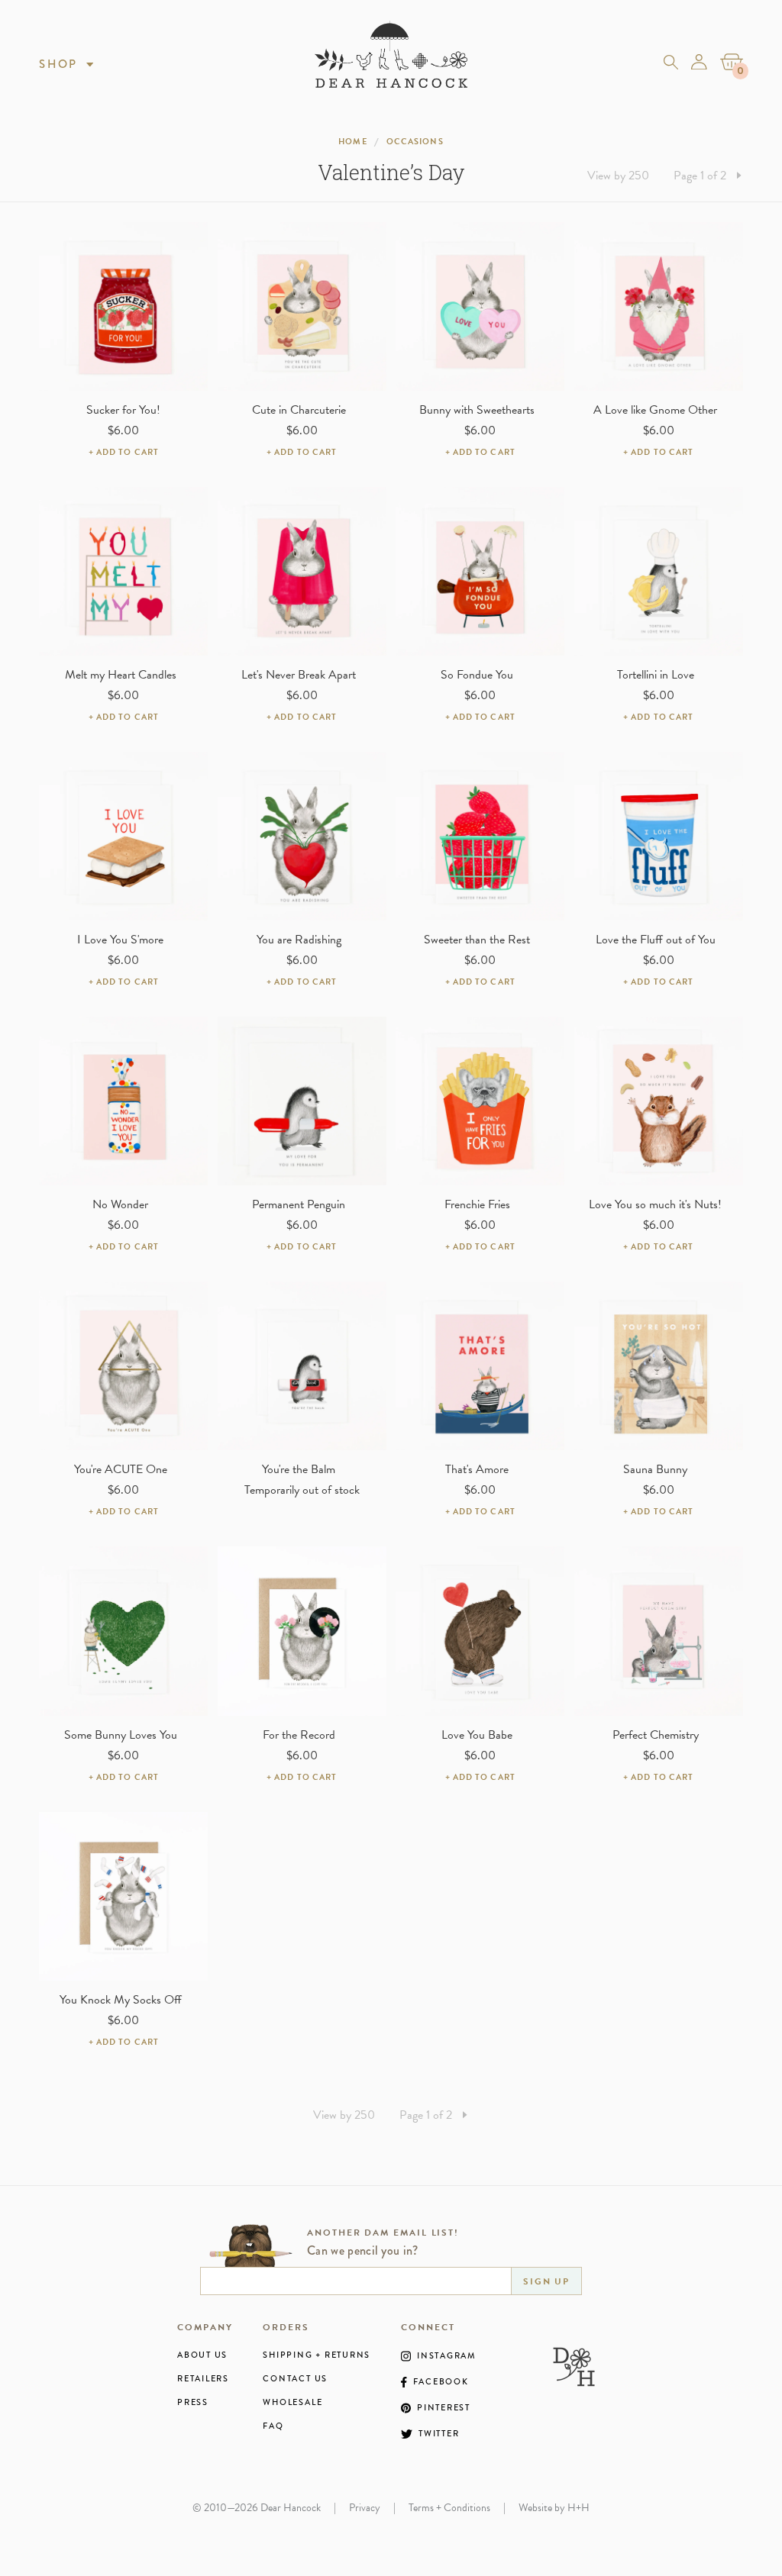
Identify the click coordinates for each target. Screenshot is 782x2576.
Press (193, 2402)
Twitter (439, 2434)
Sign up (546, 2281)
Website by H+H (554, 2508)
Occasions (415, 142)
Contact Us (295, 2379)
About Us (202, 2355)
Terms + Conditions (449, 2508)
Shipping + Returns (317, 2355)
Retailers (203, 2379)
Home (352, 142)
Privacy (365, 2508)
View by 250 (618, 176)
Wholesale (292, 2402)
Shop (58, 64)
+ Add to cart (124, 452)
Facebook (441, 2382)
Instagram (447, 2356)
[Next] (739, 176)
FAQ (273, 2426)
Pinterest (444, 2408)
